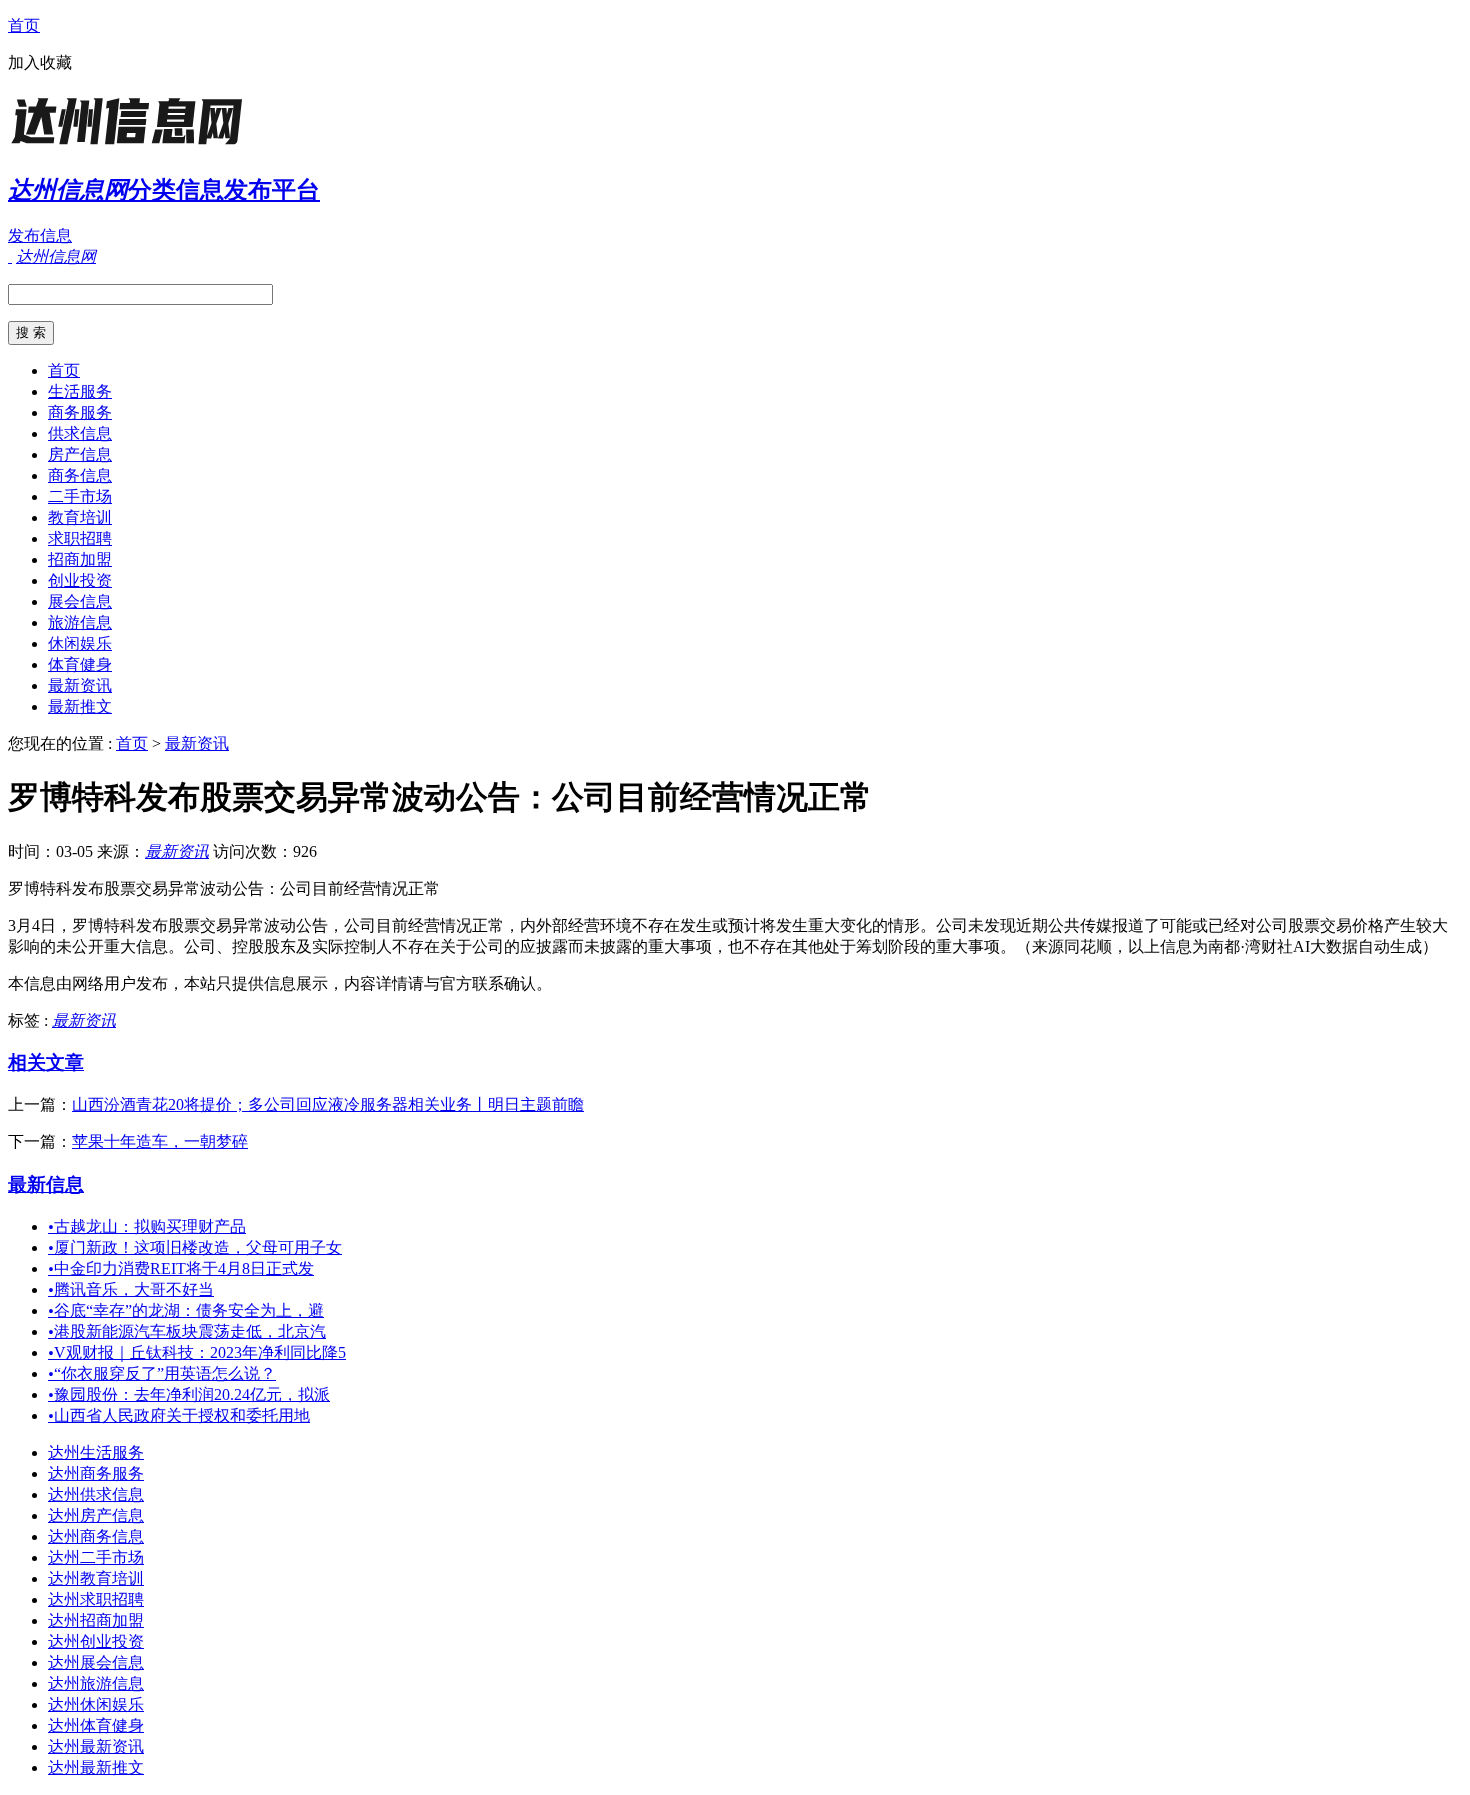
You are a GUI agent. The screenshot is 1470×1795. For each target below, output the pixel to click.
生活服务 (80, 391)
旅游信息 (80, 622)
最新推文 (80, 706)
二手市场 (80, 496)
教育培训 (80, 517)
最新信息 (46, 1184)
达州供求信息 (96, 1494)
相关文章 (46, 1062)
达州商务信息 (96, 1536)
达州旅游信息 (96, 1683)
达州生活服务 (96, 1452)
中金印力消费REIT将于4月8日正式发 (181, 1268)
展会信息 (80, 601)
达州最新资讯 (96, 1746)
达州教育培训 (96, 1578)
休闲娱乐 (80, 643)
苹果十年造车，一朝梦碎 (160, 1141)
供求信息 (80, 433)
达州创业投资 (96, 1641)
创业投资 (80, 580)
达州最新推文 (96, 1767)
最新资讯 (80, 685)
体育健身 (80, 664)
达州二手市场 (96, 1557)
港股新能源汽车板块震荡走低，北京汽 (187, 1331)
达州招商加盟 (96, 1620)
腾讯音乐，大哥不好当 (131, 1289)
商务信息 (80, 475)
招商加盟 (80, 559)
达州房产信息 (96, 1515)
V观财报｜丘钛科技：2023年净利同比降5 (197, 1352)
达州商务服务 (96, 1473)
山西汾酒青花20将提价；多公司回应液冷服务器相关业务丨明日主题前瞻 (328, 1104)
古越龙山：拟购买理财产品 (147, 1226)
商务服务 (80, 412)
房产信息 (80, 454)
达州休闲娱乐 (96, 1704)
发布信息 (40, 235)
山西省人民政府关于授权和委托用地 (179, 1415)
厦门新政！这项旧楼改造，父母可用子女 (195, 1247)
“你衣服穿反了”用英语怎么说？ (162, 1373)
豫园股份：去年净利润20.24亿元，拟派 (189, 1394)
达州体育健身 (96, 1725)
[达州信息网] (133, 144)
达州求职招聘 (96, 1599)
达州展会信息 (96, 1662)
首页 (24, 25)
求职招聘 (80, 538)
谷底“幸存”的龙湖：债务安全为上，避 (186, 1310)
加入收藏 (40, 62)
